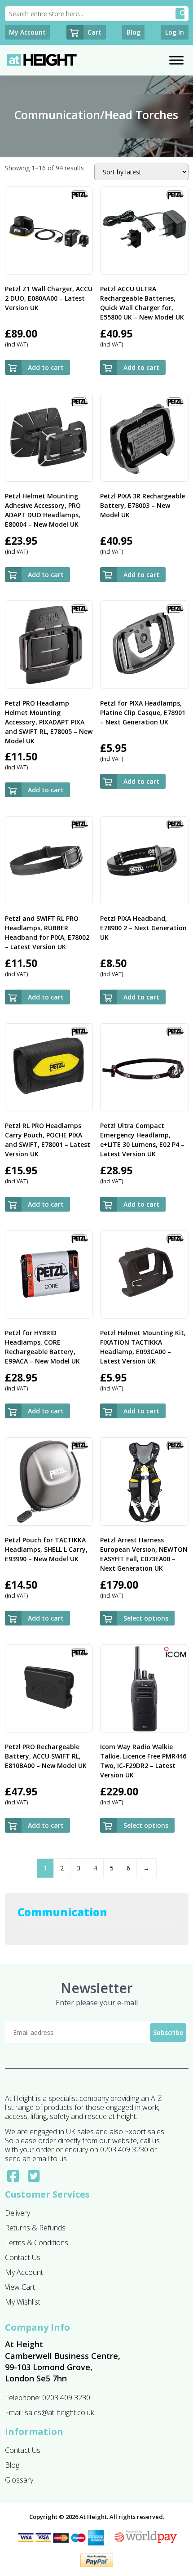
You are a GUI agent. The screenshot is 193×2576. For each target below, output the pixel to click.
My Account (24, 2272)
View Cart (20, 2287)
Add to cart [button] (46, 367)
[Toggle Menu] (176, 60)
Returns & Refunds (35, 2228)
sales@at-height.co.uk (59, 2412)
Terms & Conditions (37, 2243)
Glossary (19, 2480)
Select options (146, 1618)
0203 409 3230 (66, 2398)
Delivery (18, 2213)
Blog (12, 2465)
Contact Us (23, 2257)
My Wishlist (23, 2302)
